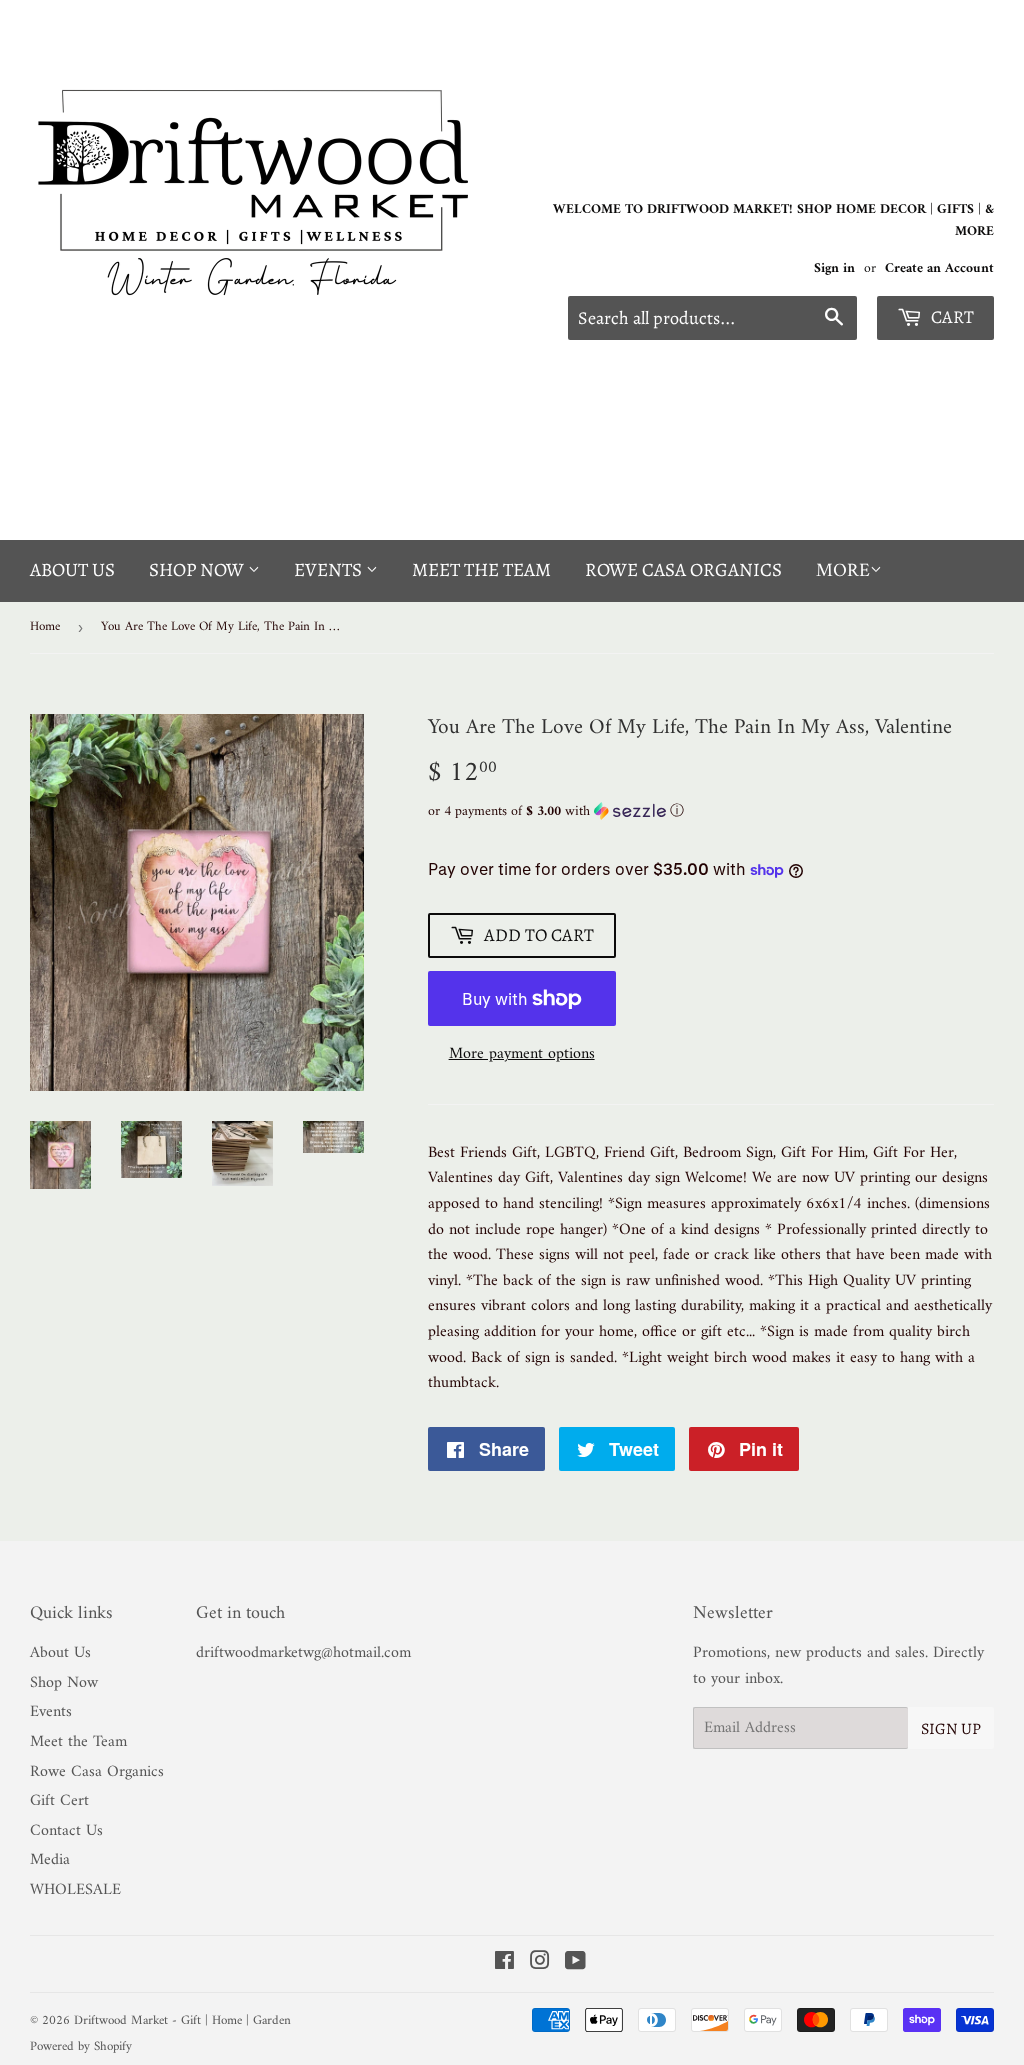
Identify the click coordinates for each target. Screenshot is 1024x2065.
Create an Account (939, 269)
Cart (950, 317)
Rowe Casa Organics (683, 570)
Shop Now (198, 570)
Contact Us (66, 1831)
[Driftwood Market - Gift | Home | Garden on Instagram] (540, 1964)
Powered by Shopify (81, 2046)
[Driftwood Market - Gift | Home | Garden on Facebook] (504, 1964)
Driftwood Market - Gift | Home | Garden (182, 2020)
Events (330, 570)
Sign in (834, 269)
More (843, 571)
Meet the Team (481, 570)
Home (45, 626)
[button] (711, 811)
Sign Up (951, 1729)
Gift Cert (59, 1801)
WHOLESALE (75, 1890)
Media (50, 1860)
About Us (72, 570)
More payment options (522, 1055)
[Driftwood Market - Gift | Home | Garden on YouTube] (575, 1964)
